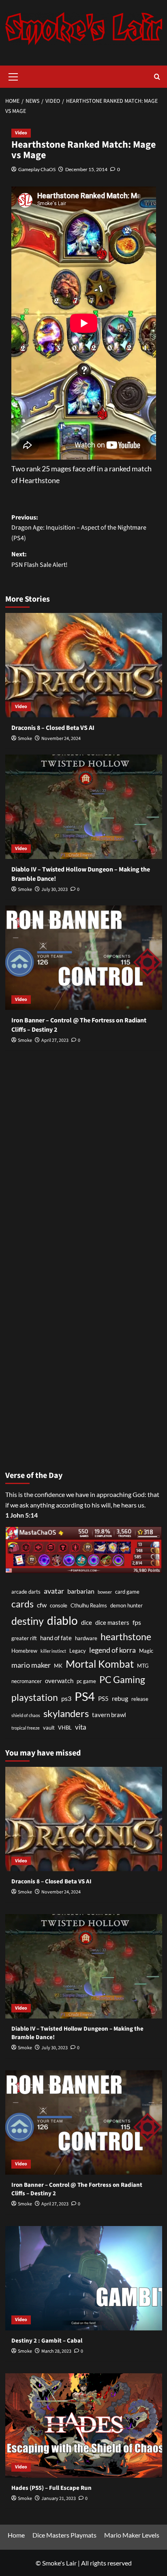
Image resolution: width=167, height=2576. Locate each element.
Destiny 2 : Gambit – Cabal (47, 2341)
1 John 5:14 (21, 1515)
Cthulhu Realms (89, 1605)
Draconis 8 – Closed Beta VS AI (53, 728)
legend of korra (112, 1650)
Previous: (79, 528)
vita (81, 1727)
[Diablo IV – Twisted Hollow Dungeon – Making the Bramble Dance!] (84, 807)
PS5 (103, 1699)
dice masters (112, 1623)
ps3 (66, 1698)
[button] (13, 76)
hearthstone (126, 1637)
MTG (143, 1666)
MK (58, 1666)
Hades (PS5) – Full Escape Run (51, 2488)
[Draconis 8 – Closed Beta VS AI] (84, 665)
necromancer (27, 1681)
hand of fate (56, 1638)
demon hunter (126, 1605)
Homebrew (24, 1651)
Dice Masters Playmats (64, 2535)
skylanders (66, 1713)
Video (21, 133)
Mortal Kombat (100, 1664)
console (59, 1605)
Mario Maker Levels (132, 2535)
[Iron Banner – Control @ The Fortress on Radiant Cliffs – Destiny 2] (84, 958)
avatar (54, 1591)
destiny (28, 1621)
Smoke (25, 739)
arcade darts (26, 1592)
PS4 (85, 1696)
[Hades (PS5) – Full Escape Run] (84, 2425)
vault (49, 1728)
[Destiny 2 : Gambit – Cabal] (84, 2278)
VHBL (65, 1728)
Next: (40, 560)
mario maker (31, 1665)
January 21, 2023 (59, 2499)
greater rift (24, 1638)
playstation (35, 1697)
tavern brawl (109, 1715)
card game (127, 1592)
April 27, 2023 (55, 1040)
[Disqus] (84, 1158)
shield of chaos (26, 1715)
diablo (62, 1620)
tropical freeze (26, 1728)
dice (87, 1623)
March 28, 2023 (56, 2351)
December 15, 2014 (86, 169)
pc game (86, 1681)
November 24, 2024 (61, 739)
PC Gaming (122, 1679)
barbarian (81, 1591)
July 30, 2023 (55, 889)
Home (16, 2535)
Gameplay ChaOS (37, 169)
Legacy (78, 1651)
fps (137, 1622)
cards (22, 1604)
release (140, 1699)
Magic (146, 1651)
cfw (42, 1605)
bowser (105, 1592)
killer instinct (53, 1651)
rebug (120, 1698)
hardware (86, 1638)
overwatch (59, 1681)
